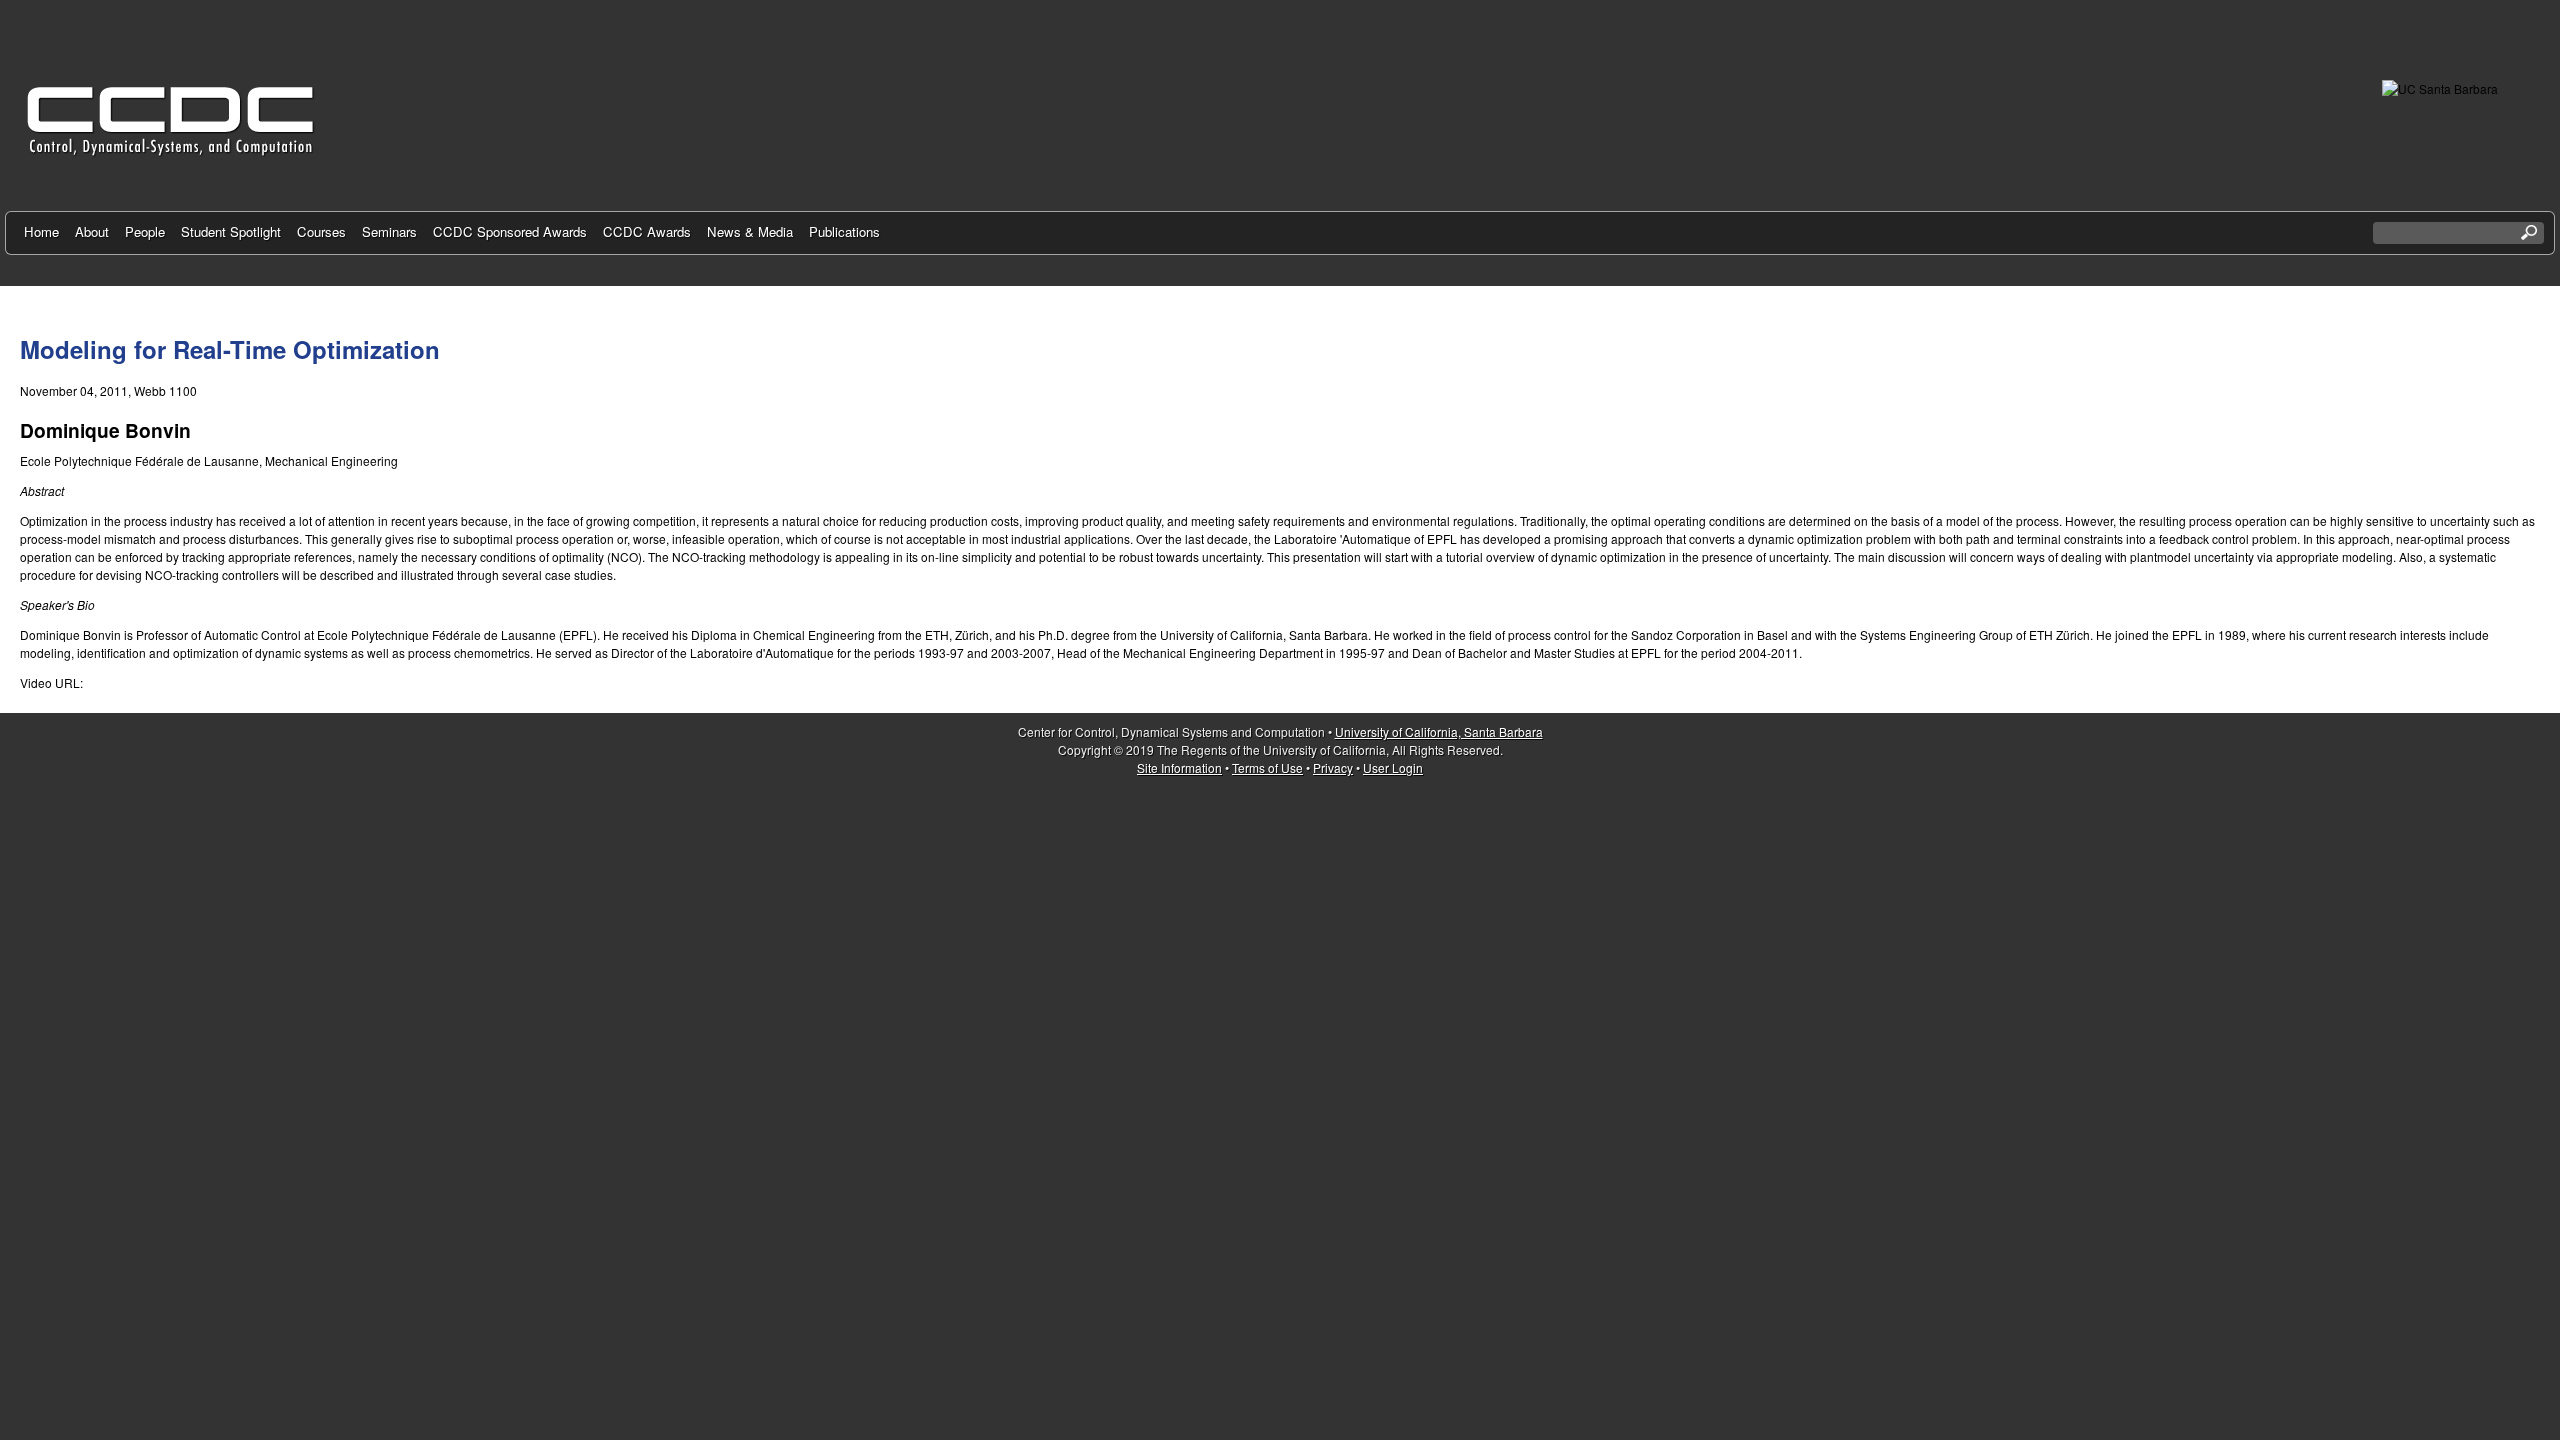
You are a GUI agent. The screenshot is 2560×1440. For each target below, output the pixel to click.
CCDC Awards (647, 231)
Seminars (389, 231)
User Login (1393, 767)
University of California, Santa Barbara (1439, 731)
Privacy (1333, 767)
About (92, 231)
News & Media (750, 231)
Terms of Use (1267, 767)
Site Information (1179, 767)
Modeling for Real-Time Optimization (230, 349)
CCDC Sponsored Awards (510, 231)
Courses (321, 231)
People (145, 231)
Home (41, 231)
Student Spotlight (231, 231)
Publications (844, 231)
